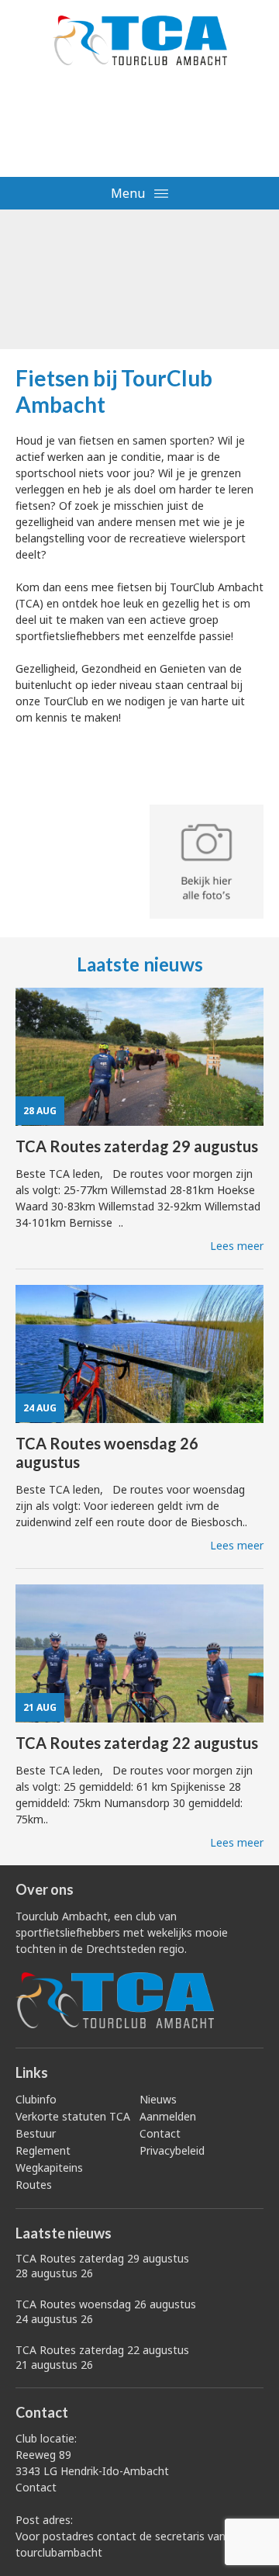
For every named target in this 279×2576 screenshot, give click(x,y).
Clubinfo (36, 2099)
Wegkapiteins (49, 2167)
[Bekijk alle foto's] (207, 863)
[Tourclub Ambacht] (139, 40)
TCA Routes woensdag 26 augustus (106, 2311)
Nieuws (158, 2099)
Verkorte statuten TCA (73, 2116)
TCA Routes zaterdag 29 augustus (102, 2266)
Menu (129, 193)
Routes (34, 2185)
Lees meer (237, 1246)
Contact (160, 2133)
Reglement (43, 2150)
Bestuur (36, 2133)
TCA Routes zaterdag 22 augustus (102, 2357)
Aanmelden (168, 2116)
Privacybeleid (172, 2150)
